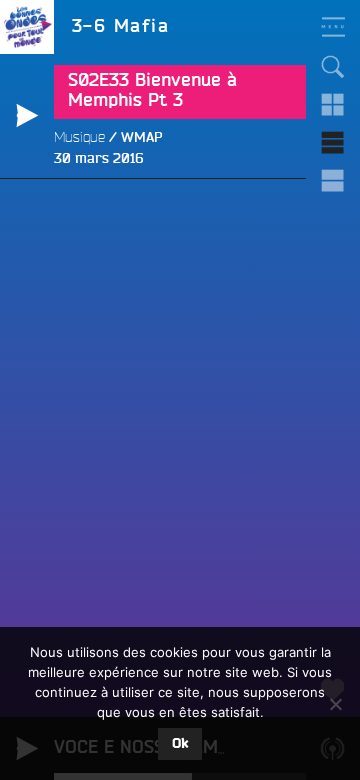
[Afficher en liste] (333, 143)
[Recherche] (333, 67)
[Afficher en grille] (333, 105)
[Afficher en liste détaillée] (333, 181)
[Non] (335, 704)
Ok (180, 744)
